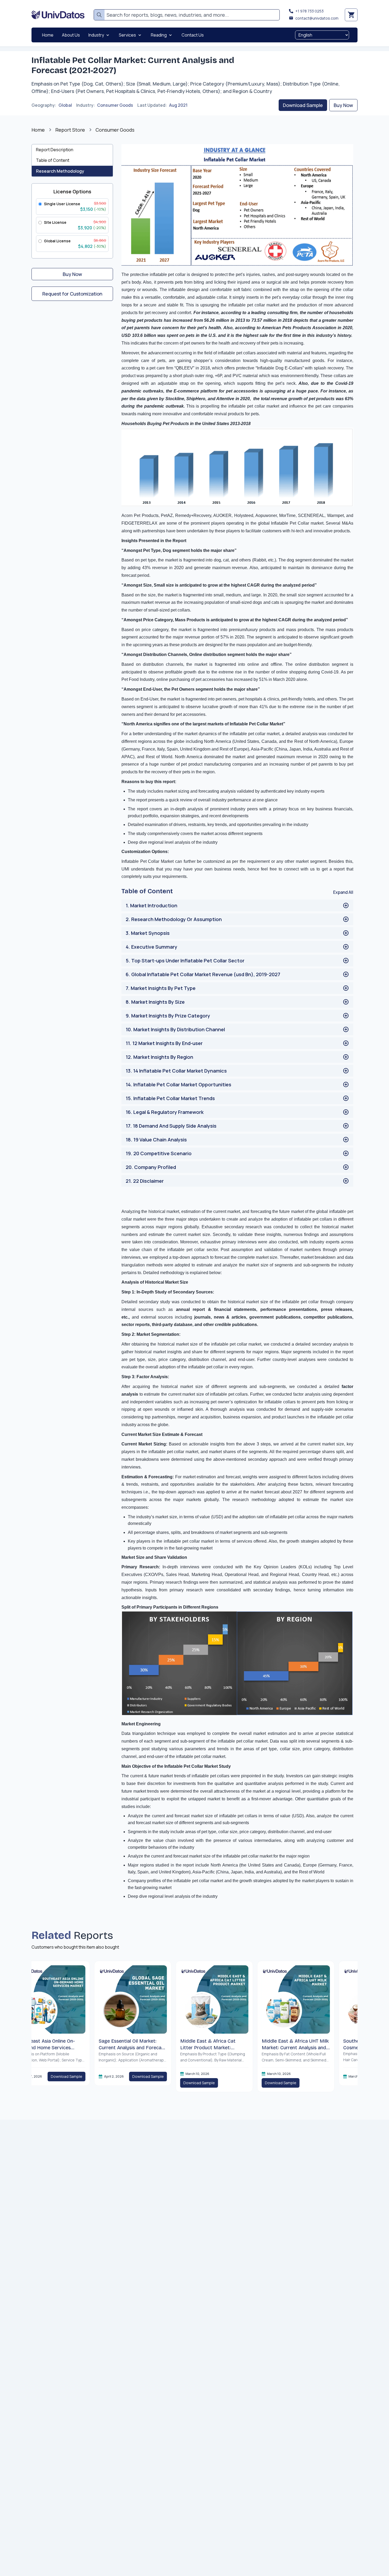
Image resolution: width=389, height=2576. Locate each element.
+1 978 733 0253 (309, 11)
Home (38, 130)
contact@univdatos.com (317, 18)
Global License (57, 241)
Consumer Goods (115, 105)
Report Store (70, 130)
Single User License (62, 204)
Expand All (343, 892)
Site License (55, 222)
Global (65, 105)
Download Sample (303, 105)
